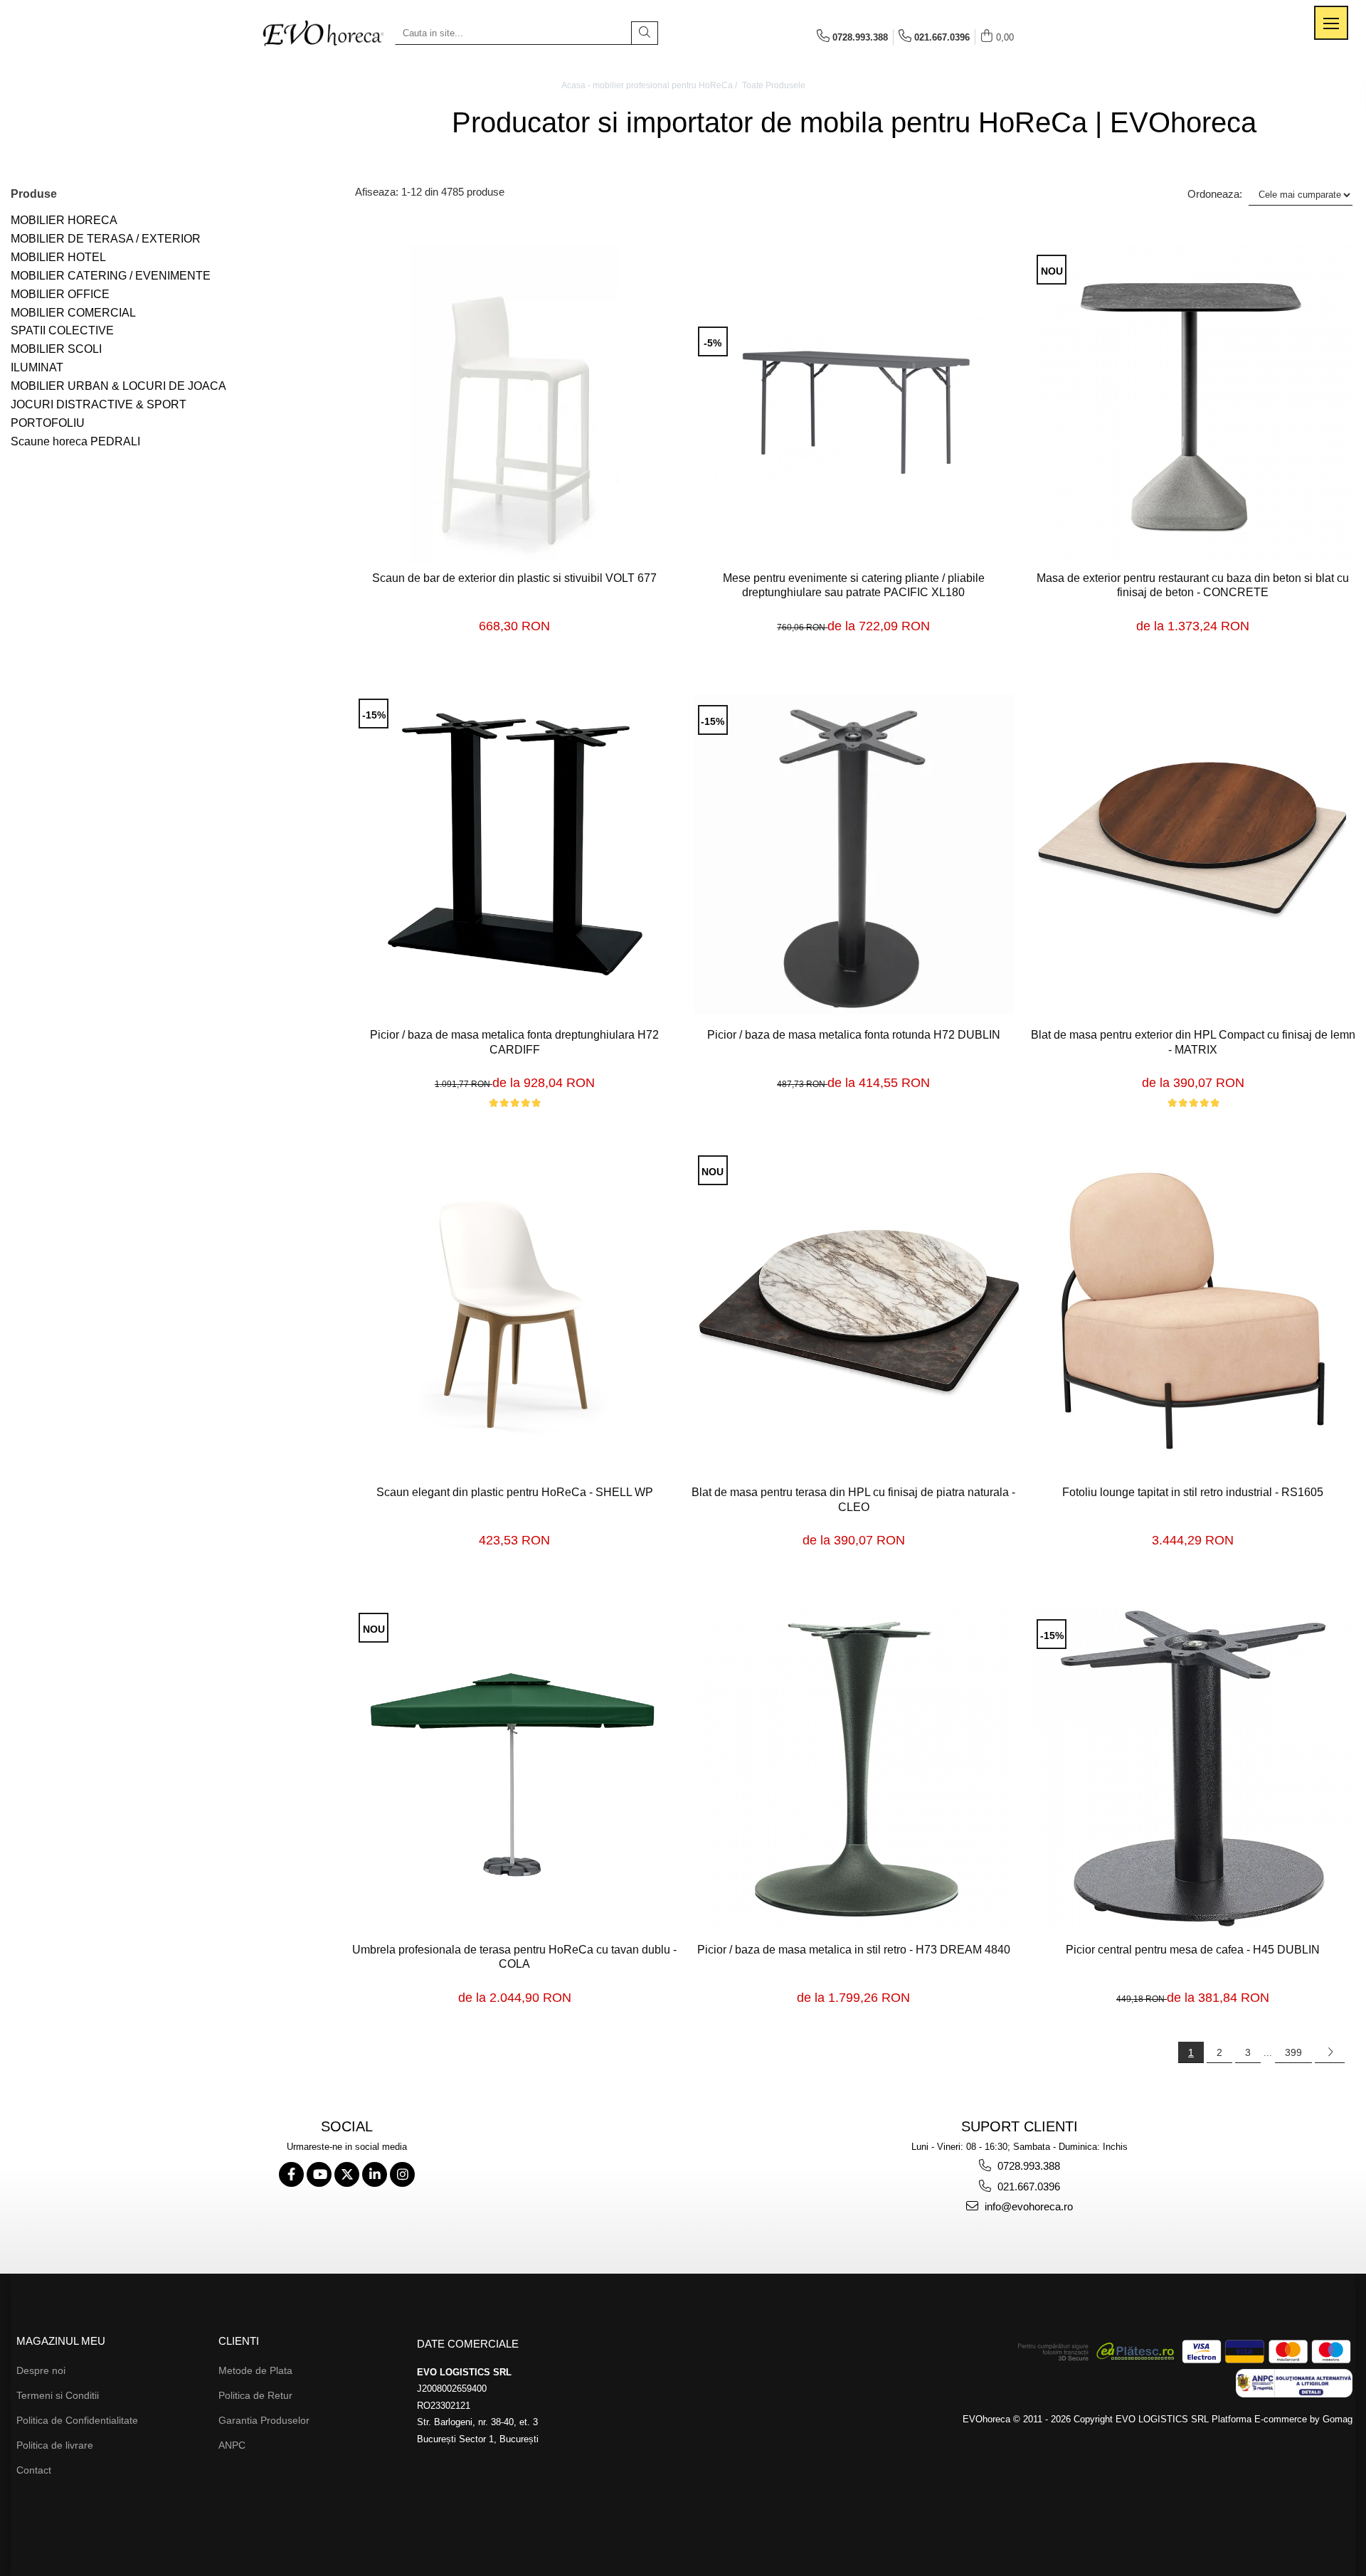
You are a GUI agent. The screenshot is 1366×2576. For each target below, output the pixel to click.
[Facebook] (291, 2174)
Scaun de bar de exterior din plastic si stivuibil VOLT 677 (514, 578)
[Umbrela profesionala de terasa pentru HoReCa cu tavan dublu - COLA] (515, 1769)
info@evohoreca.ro (1027, 2206)
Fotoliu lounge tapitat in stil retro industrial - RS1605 (1193, 1492)
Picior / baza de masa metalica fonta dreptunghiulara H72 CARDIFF (514, 1042)
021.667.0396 (1027, 2187)
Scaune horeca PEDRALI (75, 441)
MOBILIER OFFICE (60, 294)
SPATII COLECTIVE (62, 330)
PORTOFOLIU (48, 423)
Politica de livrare (55, 2445)
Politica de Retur (255, 2395)
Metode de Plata (255, 2370)
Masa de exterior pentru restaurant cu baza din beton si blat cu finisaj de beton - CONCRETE (1193, 585)
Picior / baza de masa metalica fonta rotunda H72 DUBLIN (854, 1035)
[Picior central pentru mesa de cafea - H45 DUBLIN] (1193, 1769)
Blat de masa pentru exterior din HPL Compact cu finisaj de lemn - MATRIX (1193, 1042)
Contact (34, 2470)
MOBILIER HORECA (64, 220)
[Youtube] (319, 2174)
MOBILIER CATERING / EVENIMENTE (111, 276)
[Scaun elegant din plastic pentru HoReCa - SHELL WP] (515, 1312)
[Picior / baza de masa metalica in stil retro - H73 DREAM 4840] (854, 1769)
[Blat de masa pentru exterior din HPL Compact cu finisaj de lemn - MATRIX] (1193, 855)
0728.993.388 (1027, 2166)
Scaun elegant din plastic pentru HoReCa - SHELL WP (515, 1492)
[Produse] (1331, 23)
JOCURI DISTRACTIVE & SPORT (99, 404)
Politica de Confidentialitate (77, 2420)
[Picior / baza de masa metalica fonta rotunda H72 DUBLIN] (854, 854)
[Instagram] (402, 2174)
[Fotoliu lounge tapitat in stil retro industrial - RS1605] (1193, 1312)
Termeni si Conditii (58, 2395)
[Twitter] (347, 2174)
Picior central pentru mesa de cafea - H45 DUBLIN (1193, 1950)
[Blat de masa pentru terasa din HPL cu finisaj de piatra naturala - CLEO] (854, 1311)
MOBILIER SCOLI (56, 349)
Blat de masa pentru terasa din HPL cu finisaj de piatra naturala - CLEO (853, 1500)
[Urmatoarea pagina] (1330, 2052)
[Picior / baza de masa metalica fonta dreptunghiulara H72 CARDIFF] (515, 855)
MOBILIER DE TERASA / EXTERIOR (106, 239)
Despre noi (41, 2370)
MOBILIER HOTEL (58, 257)
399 (1293, 2052)
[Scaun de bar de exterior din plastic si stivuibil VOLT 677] (515, 404)
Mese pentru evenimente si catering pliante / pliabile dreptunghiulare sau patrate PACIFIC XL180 (854, 585)
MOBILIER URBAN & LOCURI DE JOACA (118, 386)
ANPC (232, 2445)
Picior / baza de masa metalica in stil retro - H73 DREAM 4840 (854, 1950)
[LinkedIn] (375, 2174)
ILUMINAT (37, 367)
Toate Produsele (774, 85)
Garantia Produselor (264, 2420)
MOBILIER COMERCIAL (73, 313)
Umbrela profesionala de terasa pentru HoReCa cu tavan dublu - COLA (514, 1957)
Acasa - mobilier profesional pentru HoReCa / (650, 85)
